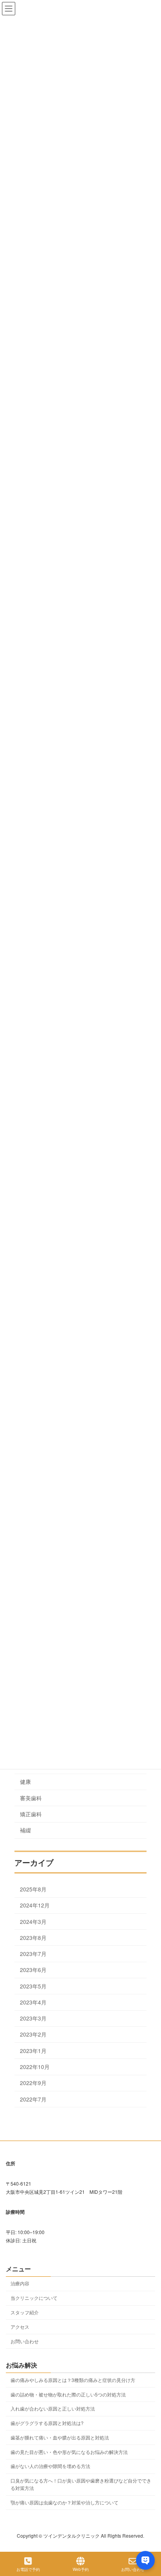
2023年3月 (33, 2018)
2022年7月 (33, 2099)
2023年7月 (33, 1954)
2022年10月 (35, 2067)
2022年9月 (33, 2083)
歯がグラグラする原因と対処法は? (47, 2423)
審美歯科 (31, 1798)
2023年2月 (33, 2034)
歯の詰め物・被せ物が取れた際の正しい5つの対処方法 (68, 2394)
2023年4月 (33, 2002)
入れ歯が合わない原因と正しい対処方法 (53, 2408)
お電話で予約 (28, 2569)
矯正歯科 (31, 1814)
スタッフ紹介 (25, 2312)
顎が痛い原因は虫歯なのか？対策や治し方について (64, 2502)
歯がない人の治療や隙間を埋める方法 (50, 2466)
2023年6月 (33, 1970)
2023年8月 (33, 1938)
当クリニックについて (34, 2298)
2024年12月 (35, 1905)
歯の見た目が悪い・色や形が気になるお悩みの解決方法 (69, 2452)
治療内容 (20, 2283)
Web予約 (81, 2569)
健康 (25, 1781)
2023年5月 (33, 1986)
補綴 (25, 1830)
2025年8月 (33, 1889)
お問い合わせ (25, 2341)
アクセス (20, 2327)
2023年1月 (33, 2051)
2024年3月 (33, 1921)
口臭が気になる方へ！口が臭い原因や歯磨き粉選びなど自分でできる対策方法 (81, 2484)
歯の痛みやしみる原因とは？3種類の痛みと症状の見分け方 (73, 2380)
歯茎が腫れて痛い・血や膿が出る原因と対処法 (60, 2437)
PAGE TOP (148, 2540)
